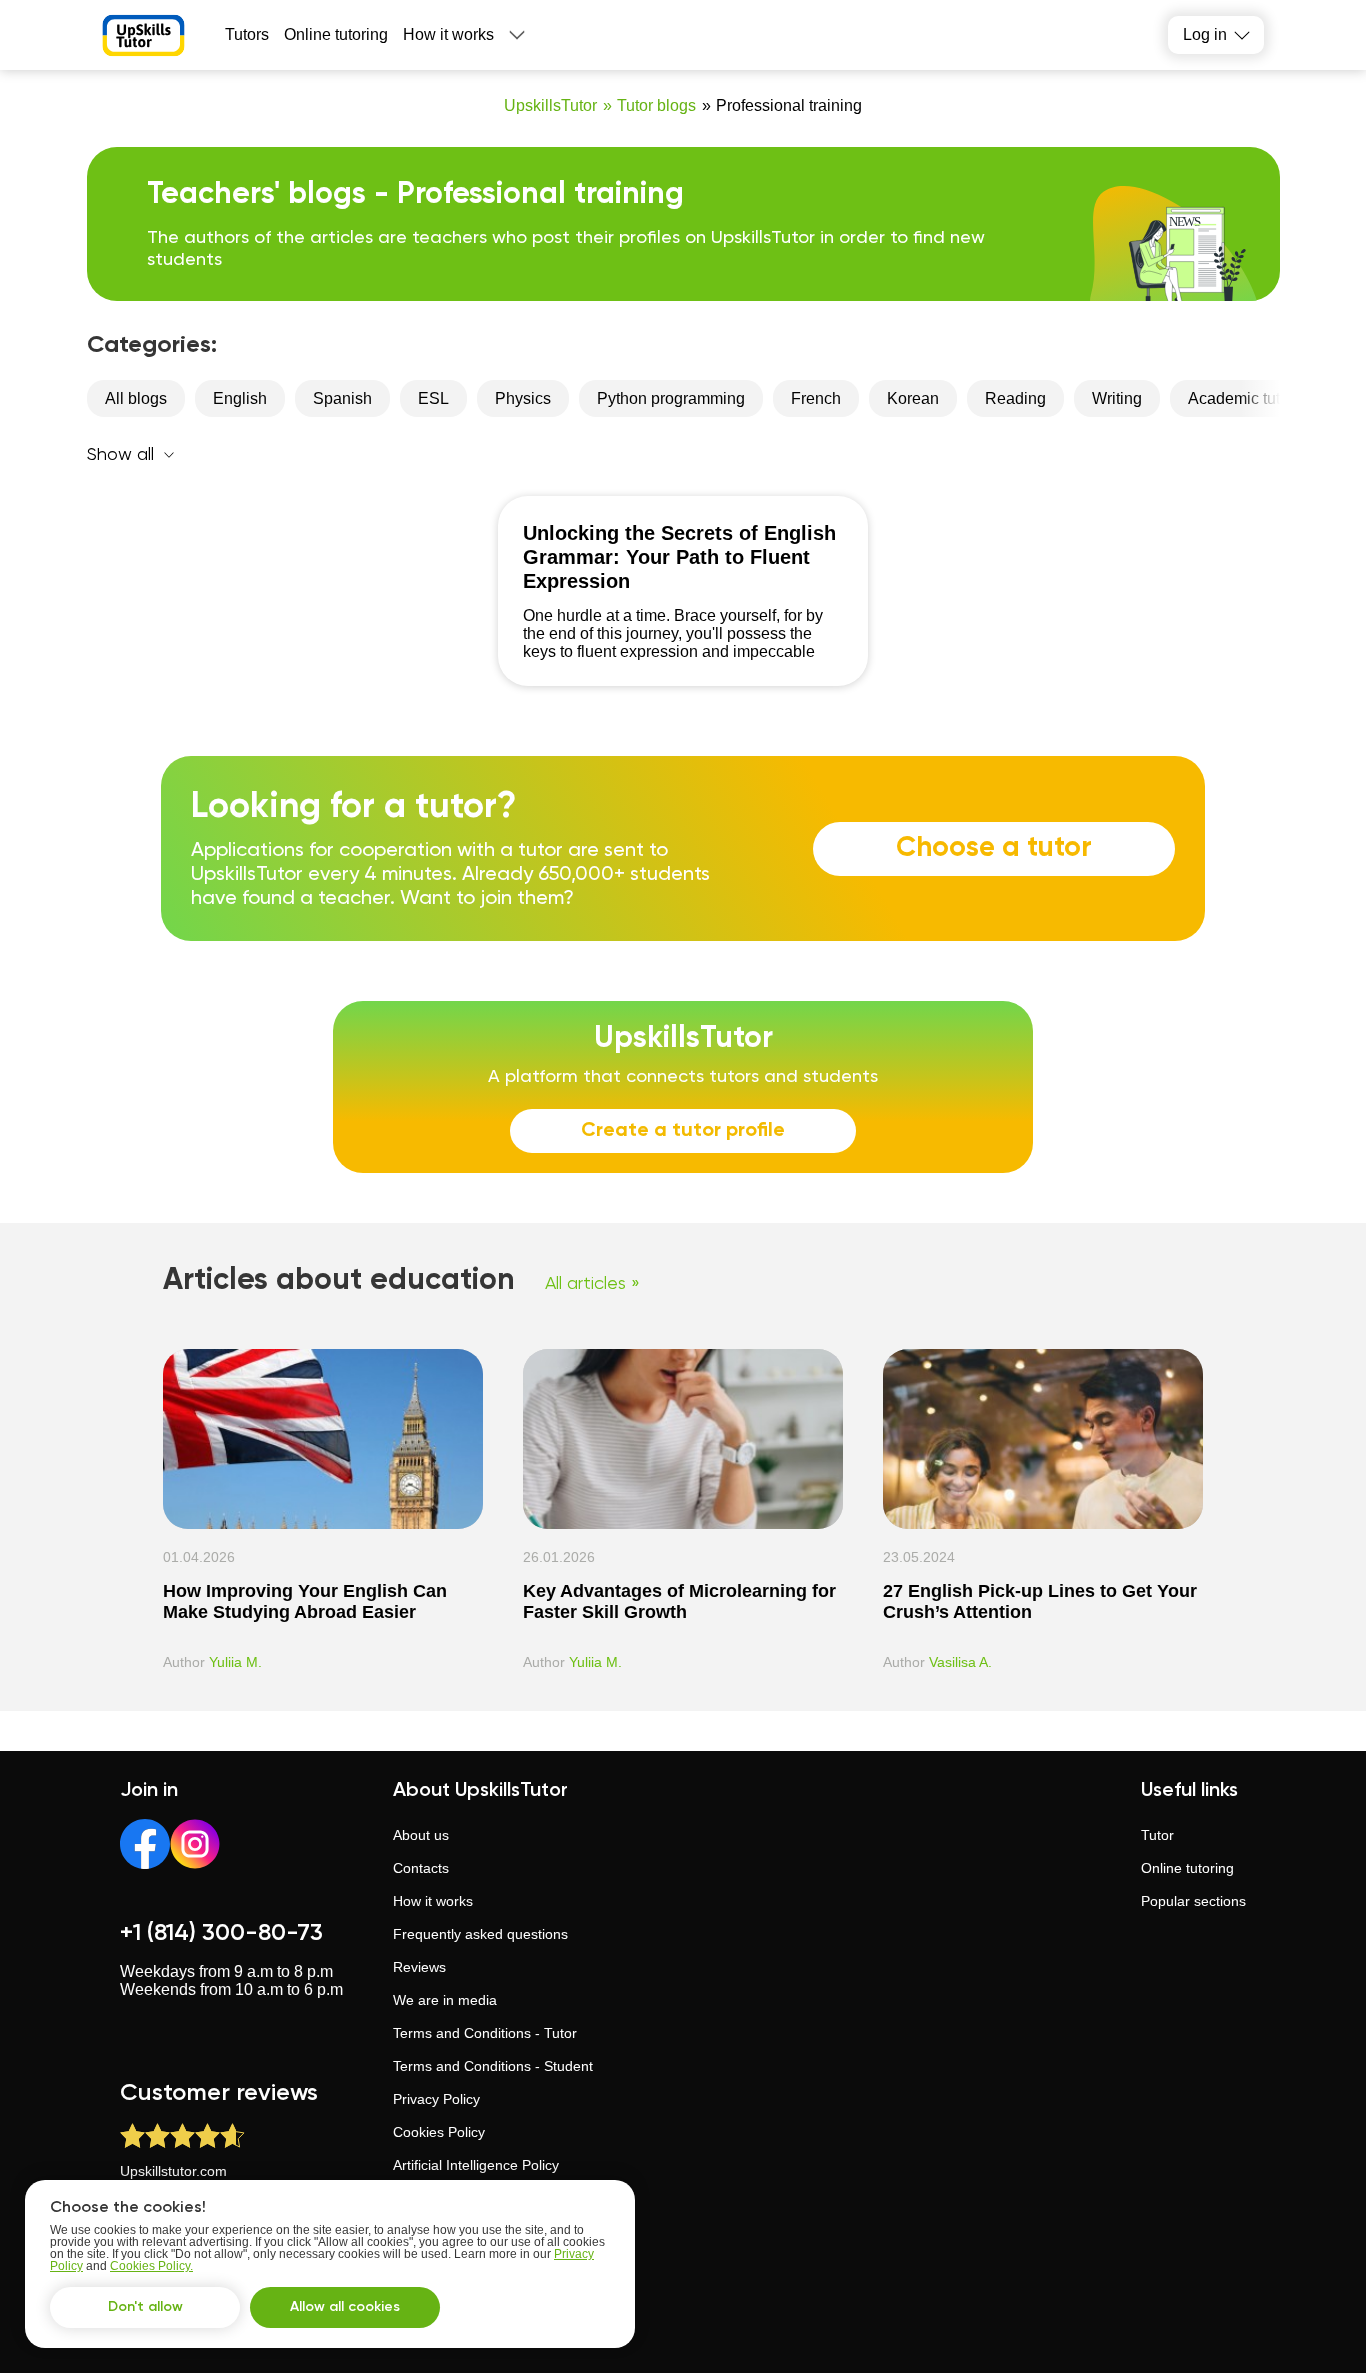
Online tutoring (336, 34)
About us (421, 1835)
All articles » (592, 1284)
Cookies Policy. (151, 2266)
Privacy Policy (436, 2099)
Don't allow (145, 2307)
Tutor (1157, 1835)
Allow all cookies (345, 2307)
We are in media (445, 2000)
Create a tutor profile (683, 1131)
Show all (120, 455)
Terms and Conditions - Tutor (485, 2033)
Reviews (419, 1967)
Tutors (247, 34)
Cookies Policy (439, 2132)
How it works (448, 34)
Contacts (421, 1868)
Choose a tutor (994, 848)
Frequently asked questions (480, 1934)
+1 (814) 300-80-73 (221, 1933)
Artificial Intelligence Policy (476, 2165)
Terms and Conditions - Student (493, 2066)
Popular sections (1193, 1901)
